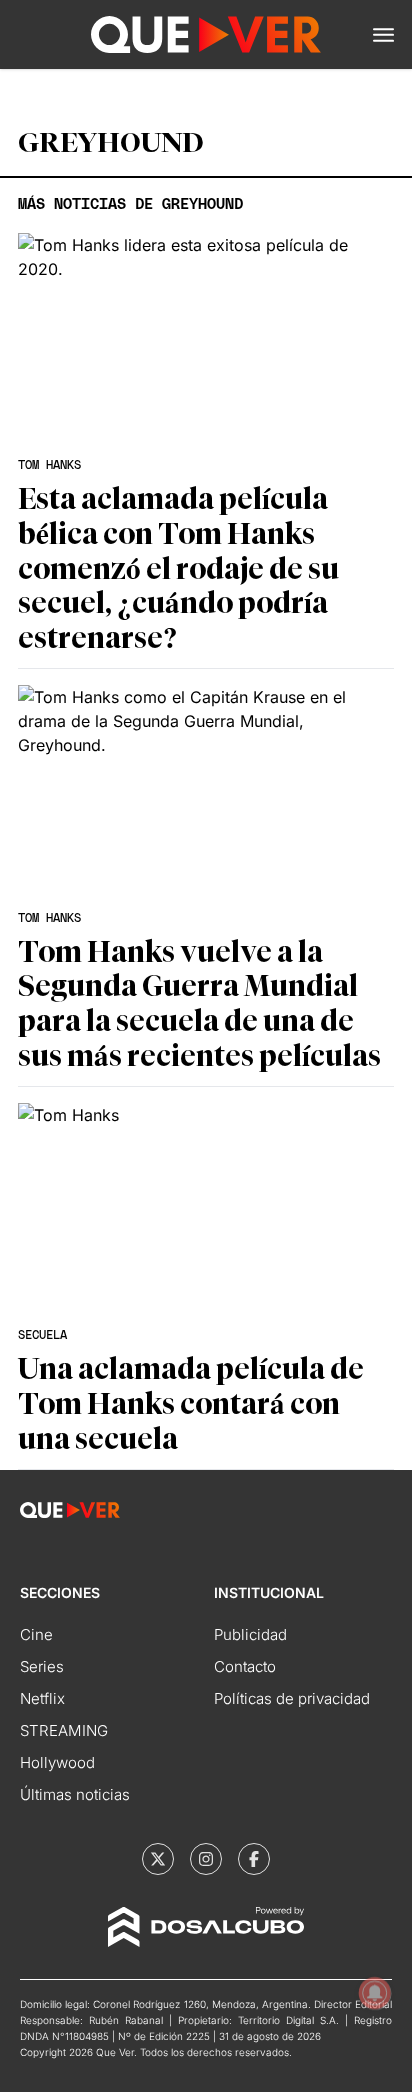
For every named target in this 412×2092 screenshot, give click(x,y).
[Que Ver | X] (158, 1859)
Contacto (245, 1666)
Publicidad (250, 1634)
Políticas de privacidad (292, 1698)
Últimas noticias (75, 1794)
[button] (383, 35)
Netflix (42, 1698)
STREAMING (64, 1730)
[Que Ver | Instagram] (206, 1859)
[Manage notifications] (375, 1993)
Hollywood (57, 1762)
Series (42, 1666)
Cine (36, 1634)
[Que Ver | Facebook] (254, 1859)
